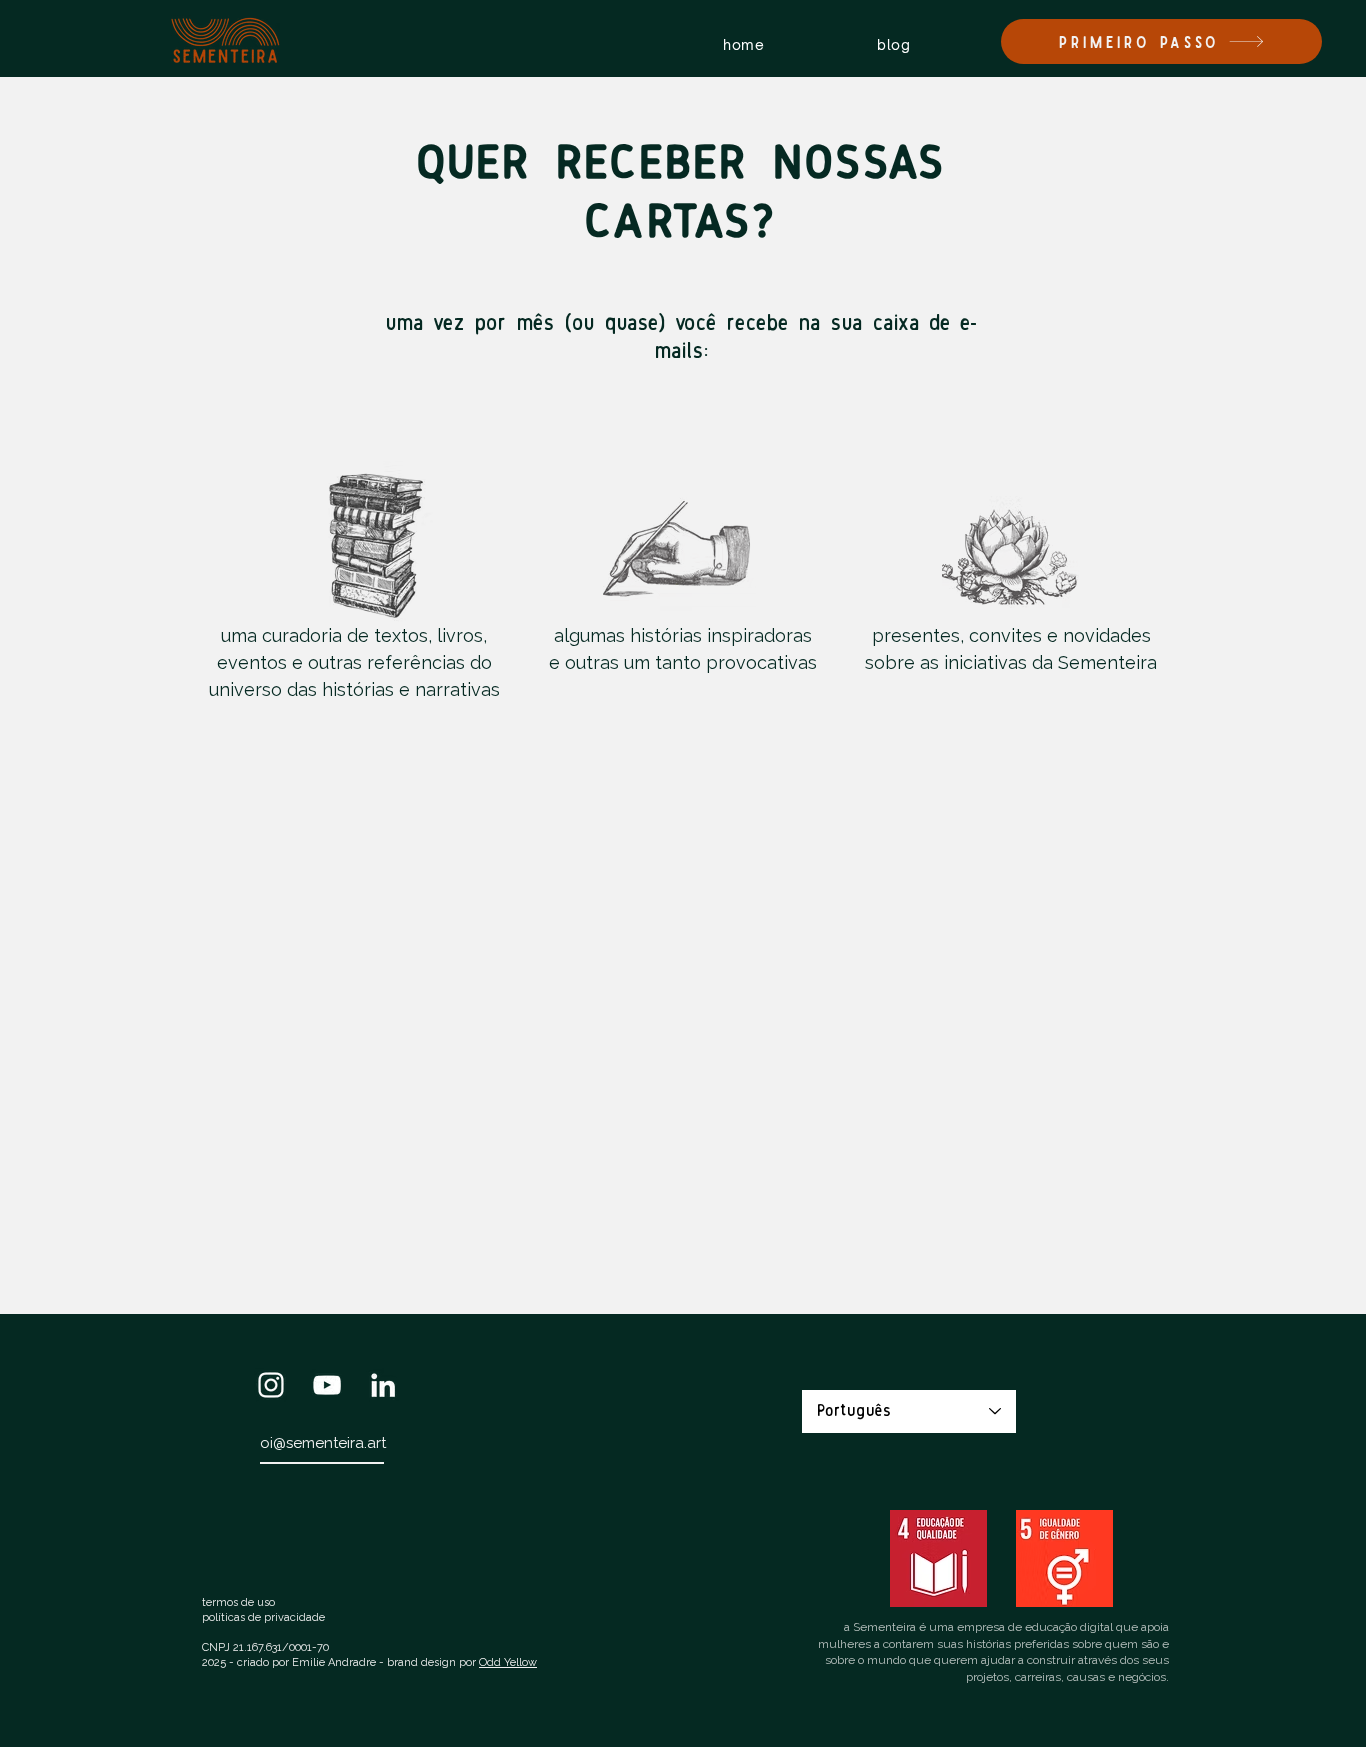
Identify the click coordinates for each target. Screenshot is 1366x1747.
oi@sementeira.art (323, 1443)
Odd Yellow (508, 1662)
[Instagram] (271, 1385)
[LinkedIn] (383, 1385)
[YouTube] (327, 1385)
